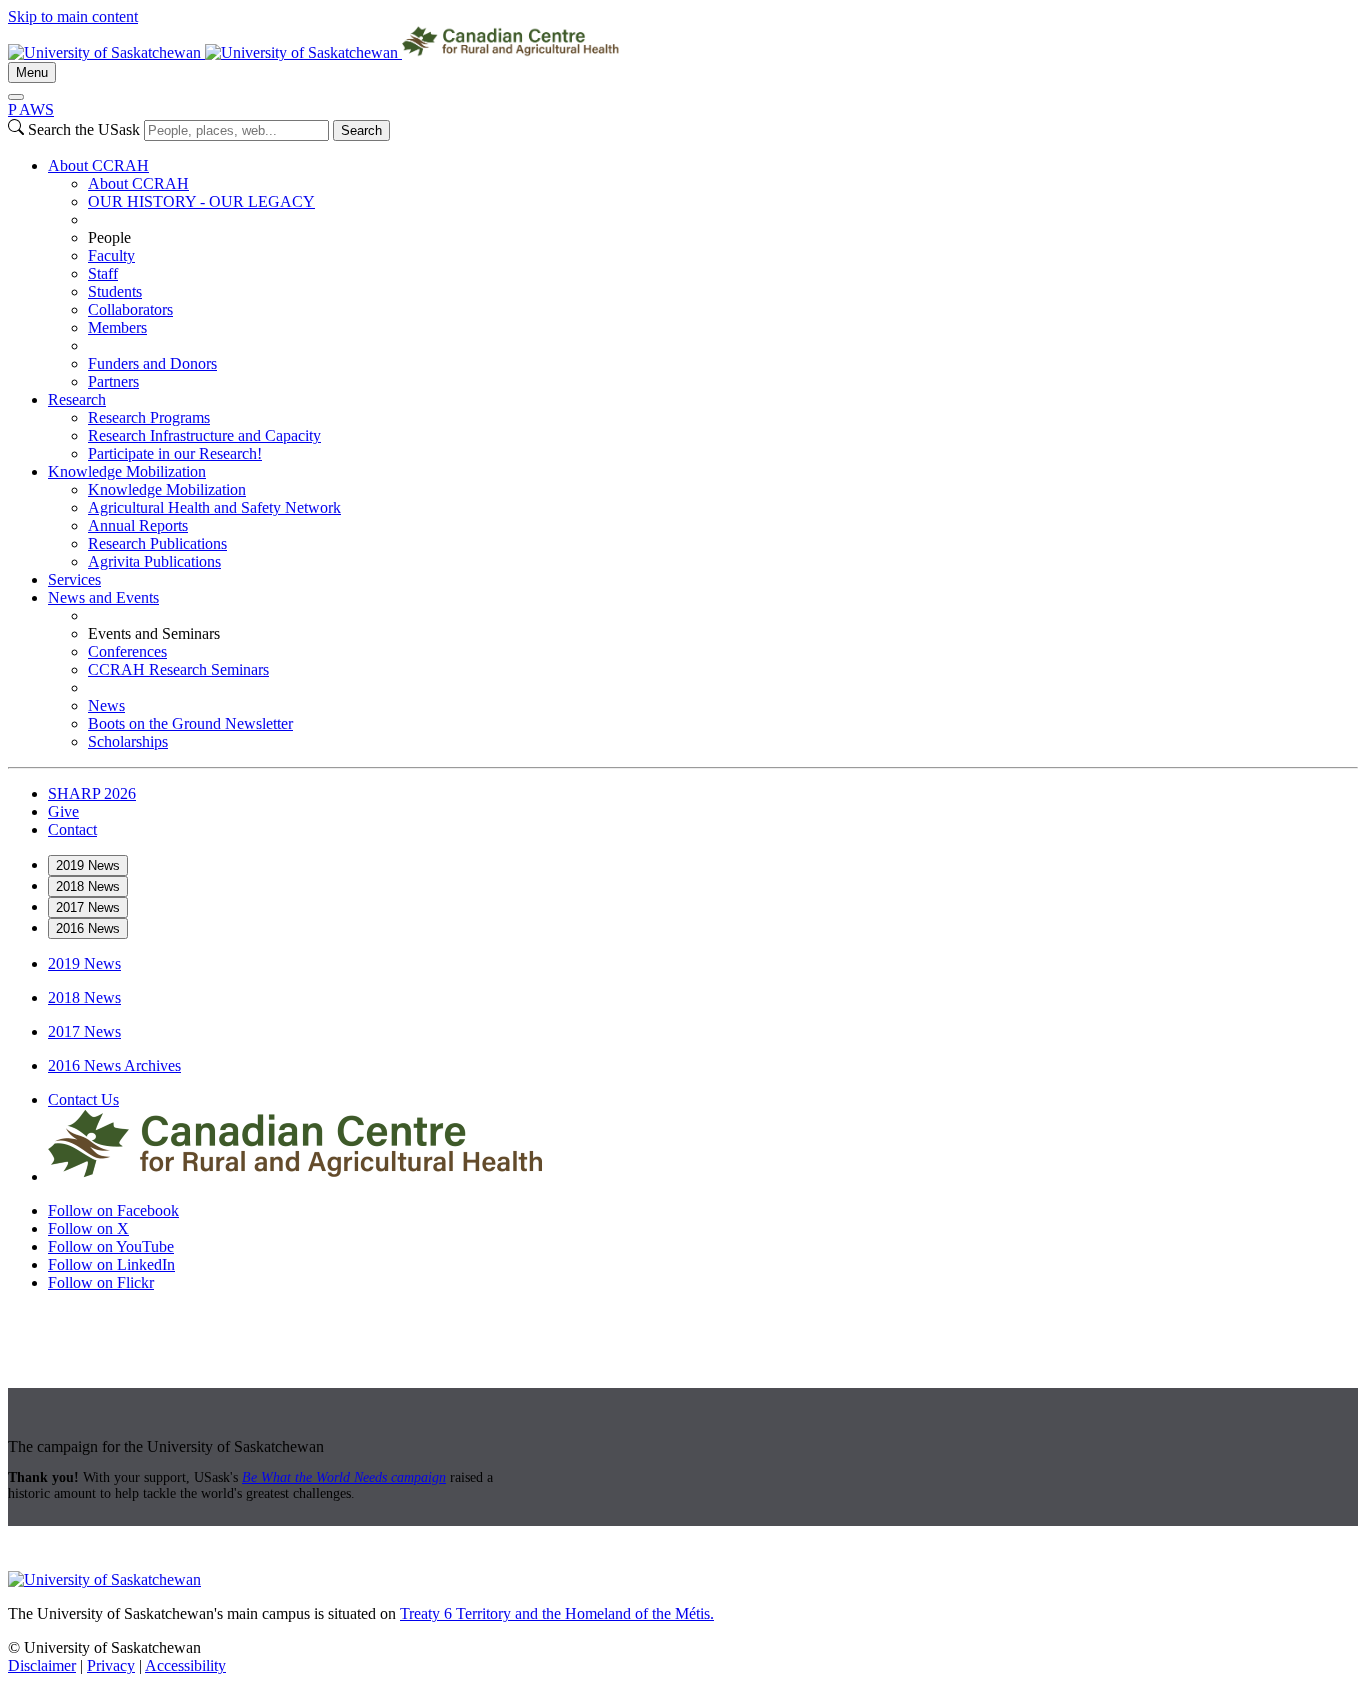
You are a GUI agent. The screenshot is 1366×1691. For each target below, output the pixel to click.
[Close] (16, 97)
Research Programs (149, 417)
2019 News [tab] (88, 865)
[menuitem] (703, 274)
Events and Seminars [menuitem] (154, 633)
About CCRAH (98, 165)
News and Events (103, 597)
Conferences (127, 651)
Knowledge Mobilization (127, 471)
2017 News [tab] (88, 907)
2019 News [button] (84, 963)
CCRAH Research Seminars (178, 669)
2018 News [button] (84, 997)
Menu (32, 72)
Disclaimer (42, 1665)
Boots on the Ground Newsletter (190, 723)
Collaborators (130, 309)
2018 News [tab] (88, 886)
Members (117, 327)
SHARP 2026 (92, 793)
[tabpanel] (683, 964)
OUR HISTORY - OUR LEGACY (201, 201)
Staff (103, 273)
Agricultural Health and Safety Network (214, 507)
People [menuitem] (109, 237)
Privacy (111, 1665)
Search (361, 130)
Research (77, 399)
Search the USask (84, 129)
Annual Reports (138, 525)
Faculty (111, 255)
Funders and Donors (152, 363)
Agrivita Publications (154, 561)
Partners (113, 381)
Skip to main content (73, 16)
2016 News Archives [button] (114, 1065)
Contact (72, 829)
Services (74, 579)
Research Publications (157, 543)
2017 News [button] (84, 1031)
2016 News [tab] (88, 928)
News (106, 705)
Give (63, 811)
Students (115, 291)
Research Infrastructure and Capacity (204, 435)
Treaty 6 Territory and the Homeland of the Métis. (557, 1613)
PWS (31, 109)
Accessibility (185, 1665)
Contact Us (83, 1099)
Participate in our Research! (175, 453)
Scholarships (128, 741)
